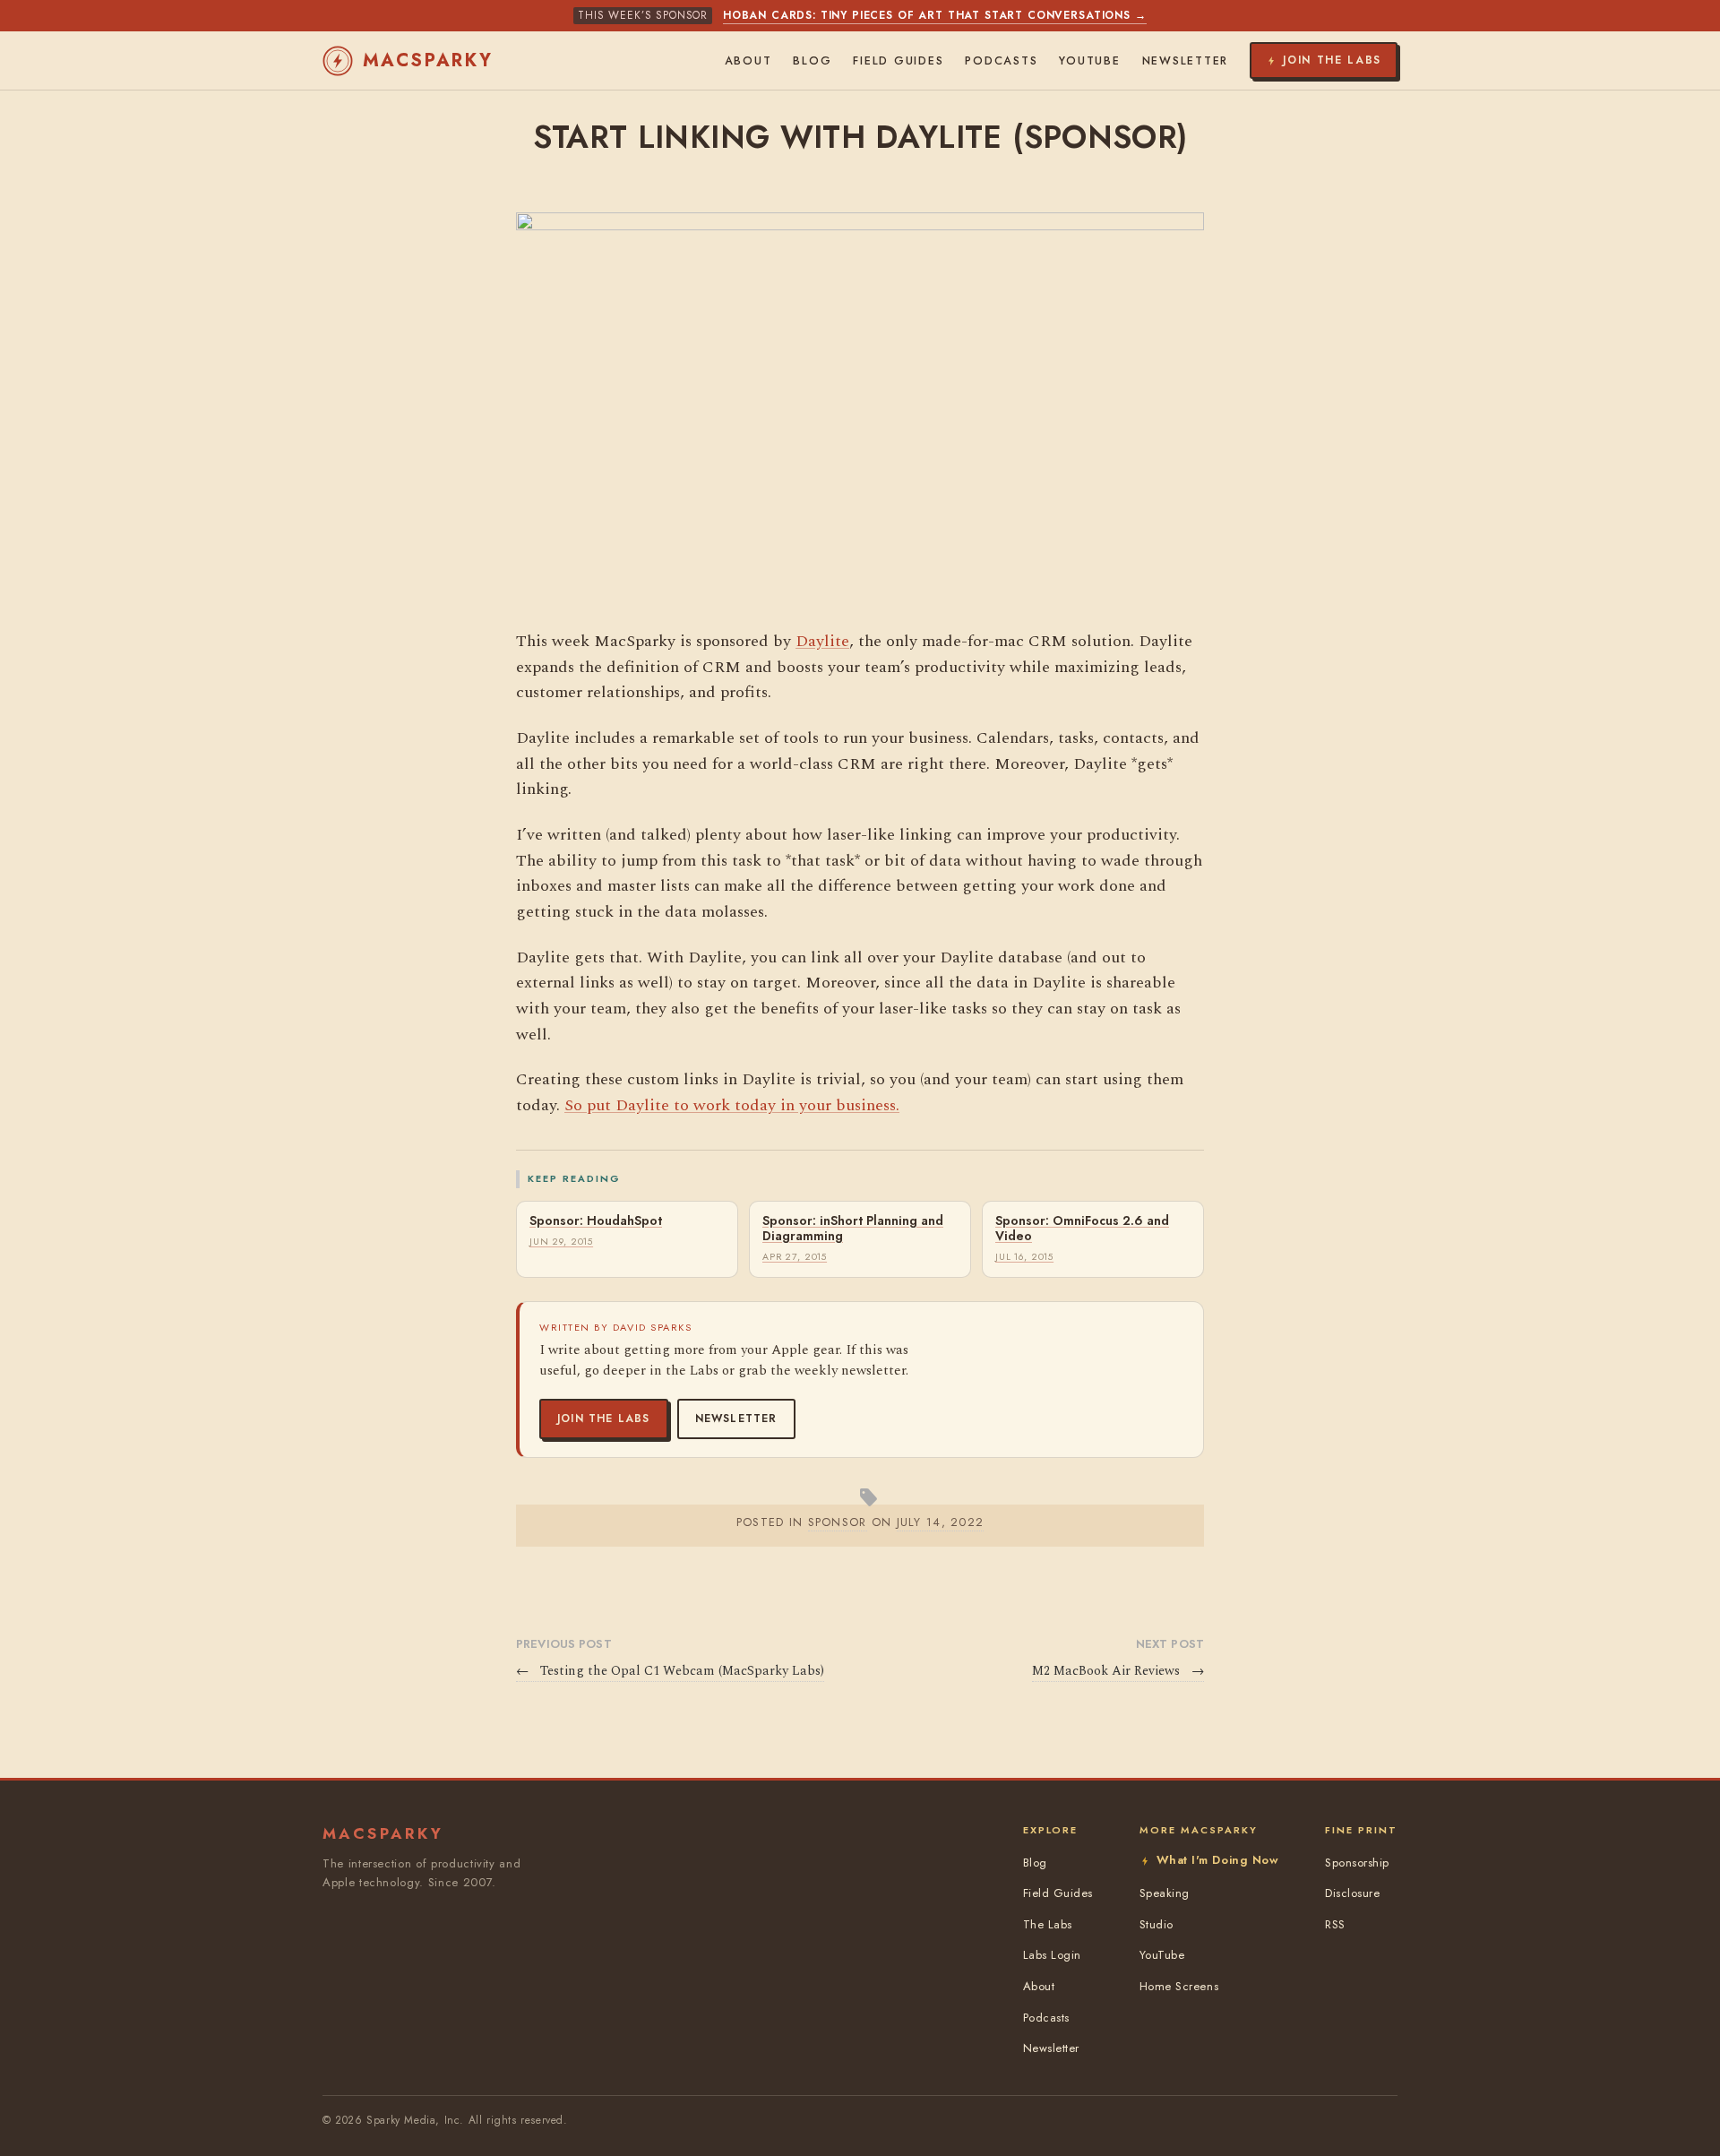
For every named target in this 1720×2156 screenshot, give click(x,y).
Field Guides (898, 61)
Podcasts (1001, 61)
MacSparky (428, 60)
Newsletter (736, 1419)
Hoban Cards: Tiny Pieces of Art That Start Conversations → (935, 15)
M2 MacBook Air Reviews (1118, 1671)
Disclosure (1352, 1893)
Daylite (822, 641)
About (748, 61)
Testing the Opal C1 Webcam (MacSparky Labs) (670, 1671)
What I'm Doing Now (1217, 1860)
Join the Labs (604, 1419)
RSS (1335, 1924)
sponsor (838, 1522)
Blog (812, 61)
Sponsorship (1357, 1863)
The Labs (1048, 1924)
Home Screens (1179, 1986)
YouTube (1089, 61)
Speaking (1165, 1893)
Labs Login (1052, 1955)
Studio (1157, 1924)
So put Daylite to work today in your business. (732, 1105)
